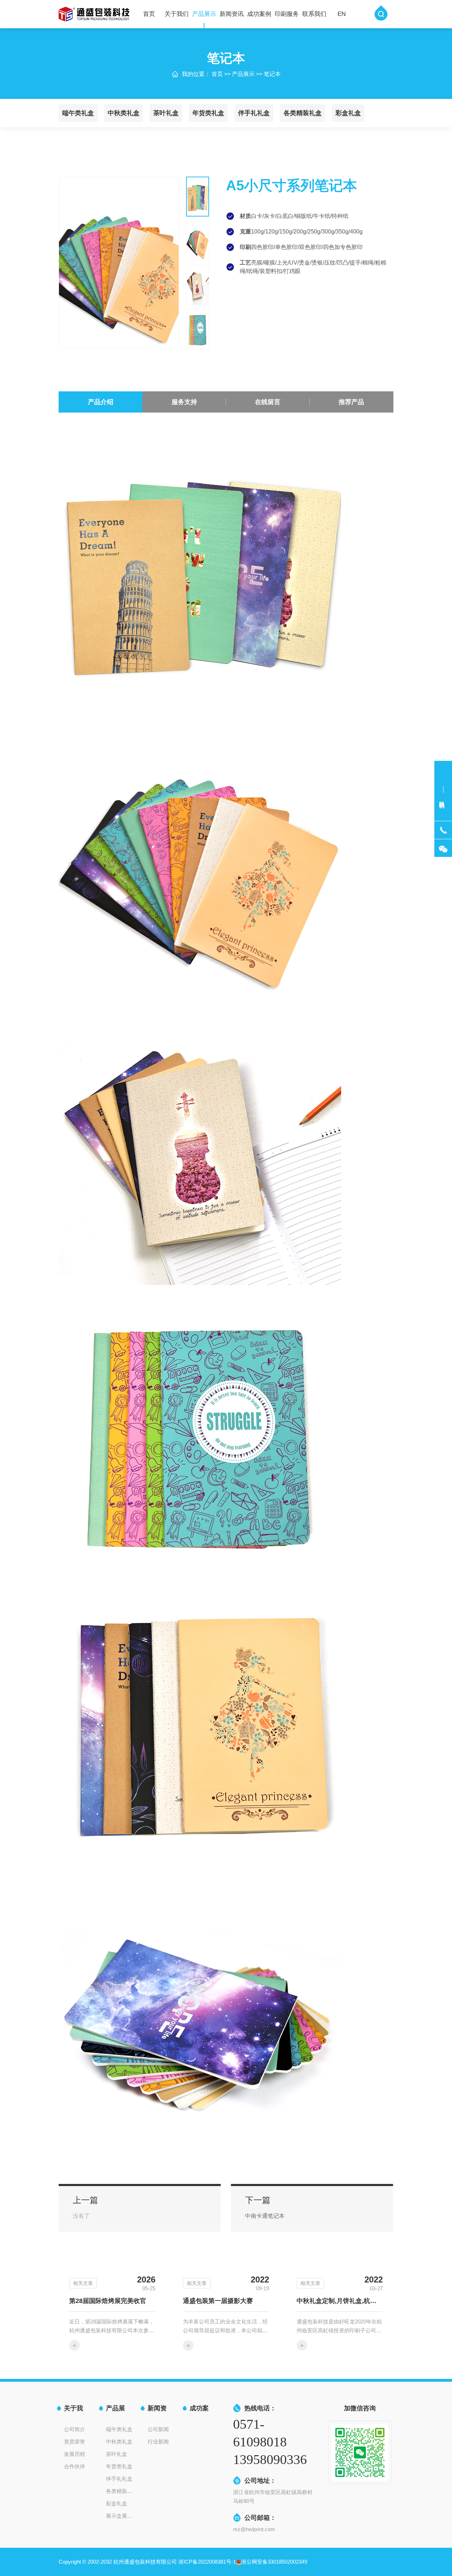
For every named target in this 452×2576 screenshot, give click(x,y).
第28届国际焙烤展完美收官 (108, 2301)
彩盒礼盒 (348, 113)
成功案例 (259, 14)
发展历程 (75, 2454)
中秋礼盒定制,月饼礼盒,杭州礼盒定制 (340, 2301)
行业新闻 (158, 2442)
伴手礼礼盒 (254, 113)
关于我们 (177, 14)
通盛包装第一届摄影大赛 (218, 2301)
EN (342, 14)
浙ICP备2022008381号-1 (207, 2562)
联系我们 (314, 14)
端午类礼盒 (78, 113)
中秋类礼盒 (124, 113)
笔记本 (272, 74)
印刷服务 (287, 14)
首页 (149, 14)
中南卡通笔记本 (265, 2216)
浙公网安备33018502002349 (274, 2562)
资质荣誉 (75, 2442)
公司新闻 (158, 2429)
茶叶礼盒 (166, 113)
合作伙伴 (75, 2466)
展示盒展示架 (121, 2516)
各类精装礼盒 (303, 113)
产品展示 (204, 14)
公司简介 (75, 2429)
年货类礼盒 (208, 113)
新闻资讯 (232, 14)
